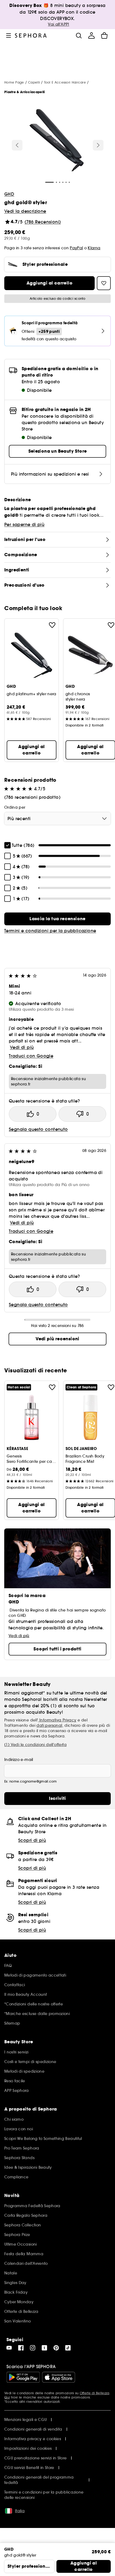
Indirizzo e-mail (19, 1760)
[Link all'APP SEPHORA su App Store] (59, 2377)
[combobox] (57, 819)
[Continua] (98, 145)
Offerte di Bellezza (95, 2393)
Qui (7, 2397)
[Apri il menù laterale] (9, 35)
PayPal (76, 248)
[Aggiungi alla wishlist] (52, 625)
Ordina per (15, 807)
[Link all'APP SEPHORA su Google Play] (23, 2377)
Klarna (94, 248)
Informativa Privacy (57, 1720)
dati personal (49, 1725)
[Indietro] (17, 145)
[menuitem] (91, 35)
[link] (57, 919)
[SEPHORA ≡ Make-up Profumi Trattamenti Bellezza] (31, 35)
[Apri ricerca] (79, 35)
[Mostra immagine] (57, 141)
